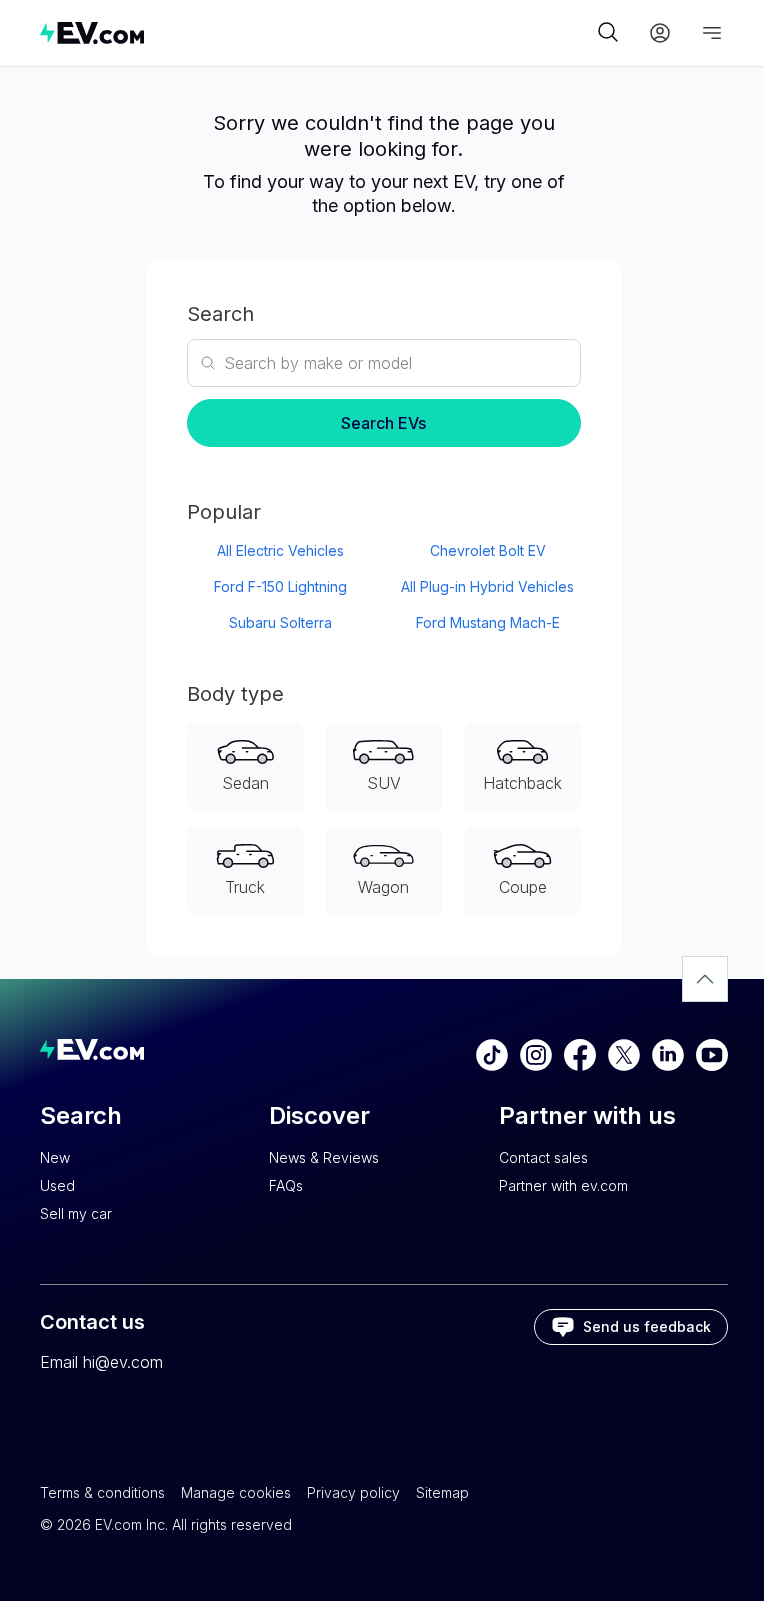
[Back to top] (705, 979)
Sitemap (442, 1492)
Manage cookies (236, 1492)
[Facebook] (580, 1055)
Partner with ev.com (563, 1185)
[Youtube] (712, 1055)
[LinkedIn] (668, 1055)
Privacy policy (353, 1492)
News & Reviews (324, 1157)
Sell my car (76, 1213)
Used (57, 1185)
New (55, 1157)
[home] (316, 32)
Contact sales (543, 1157)
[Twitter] (624, 1055)
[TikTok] (492, 1055)
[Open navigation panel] (712, 33)
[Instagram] (536, 1055)
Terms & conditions (102, 1492)
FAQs (286, 1185)
